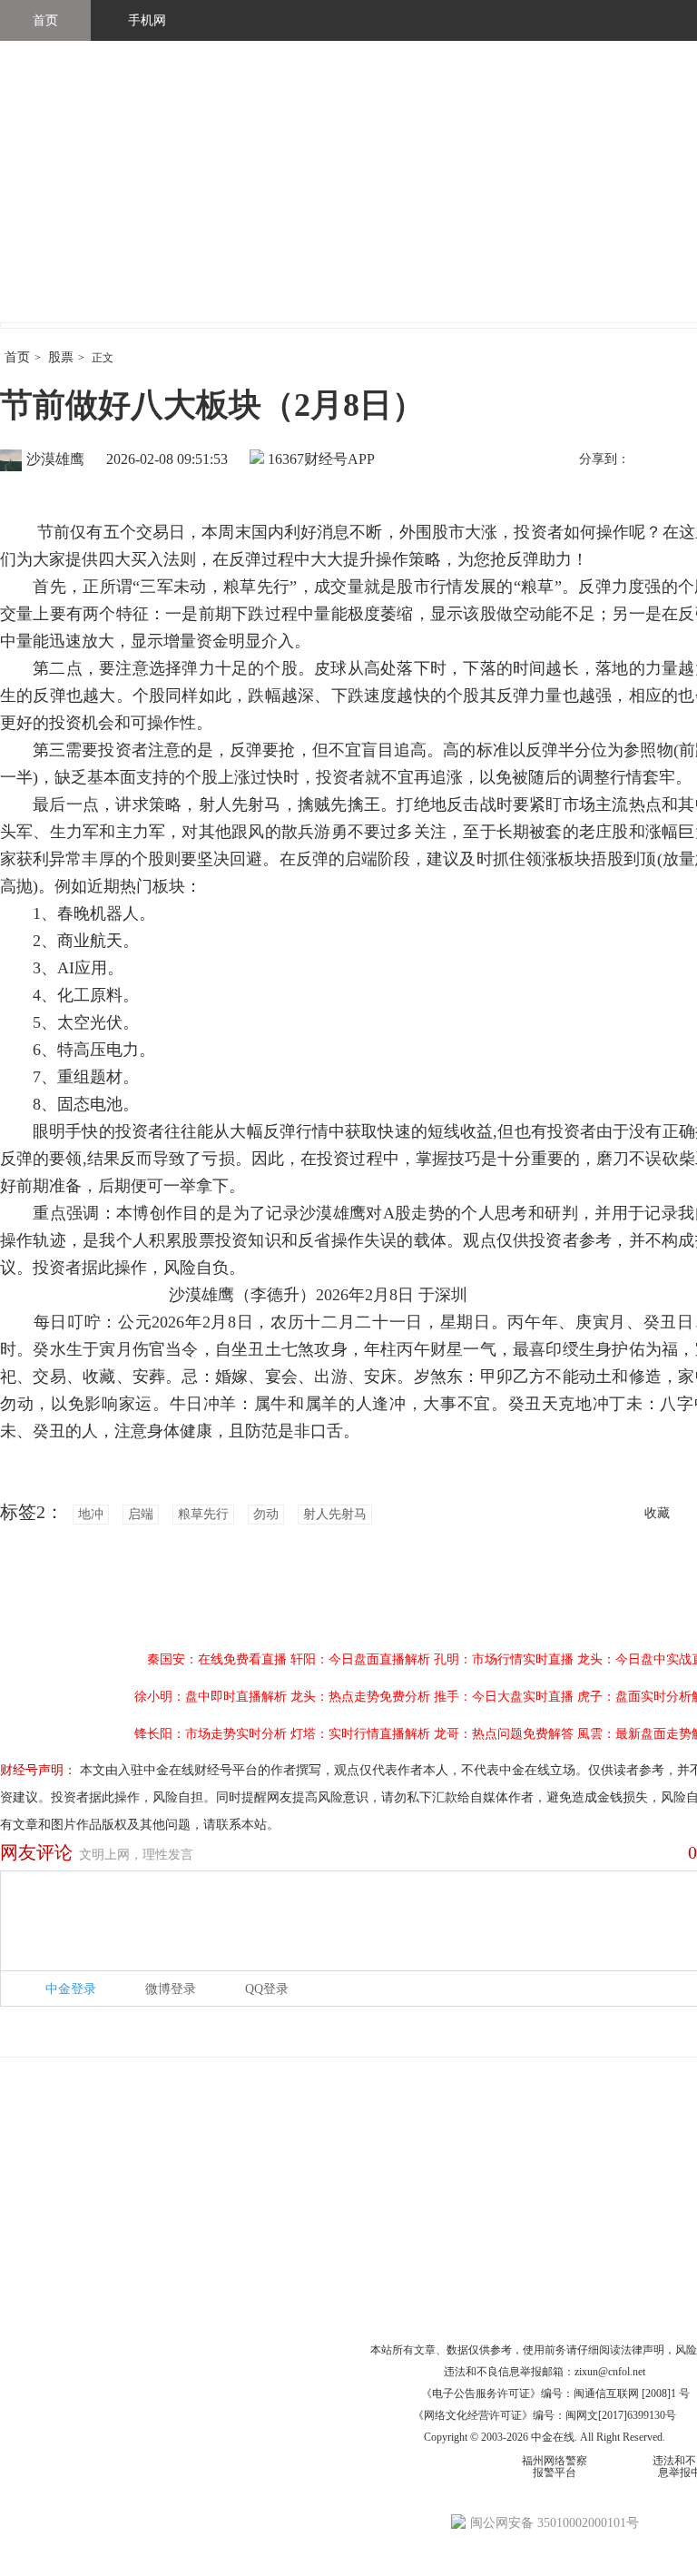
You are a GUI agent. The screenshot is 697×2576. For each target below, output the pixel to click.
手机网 (147, 20)
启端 (141, 1514)
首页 (45, 20)
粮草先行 (203, 1514)
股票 (61, 357)
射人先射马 (335, 1514)
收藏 (657, 1513)
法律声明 (643, 2350)
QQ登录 (267, 1989)
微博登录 (171, 1989)
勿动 (266, 1514)
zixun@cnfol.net (610, 2372)
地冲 (91, 1514)
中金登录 (71, 1989)
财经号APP (339, 459)
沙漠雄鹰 (55, 459)
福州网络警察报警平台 (555, 2467)
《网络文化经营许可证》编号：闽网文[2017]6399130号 (545, 2415)
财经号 (50, 200)
